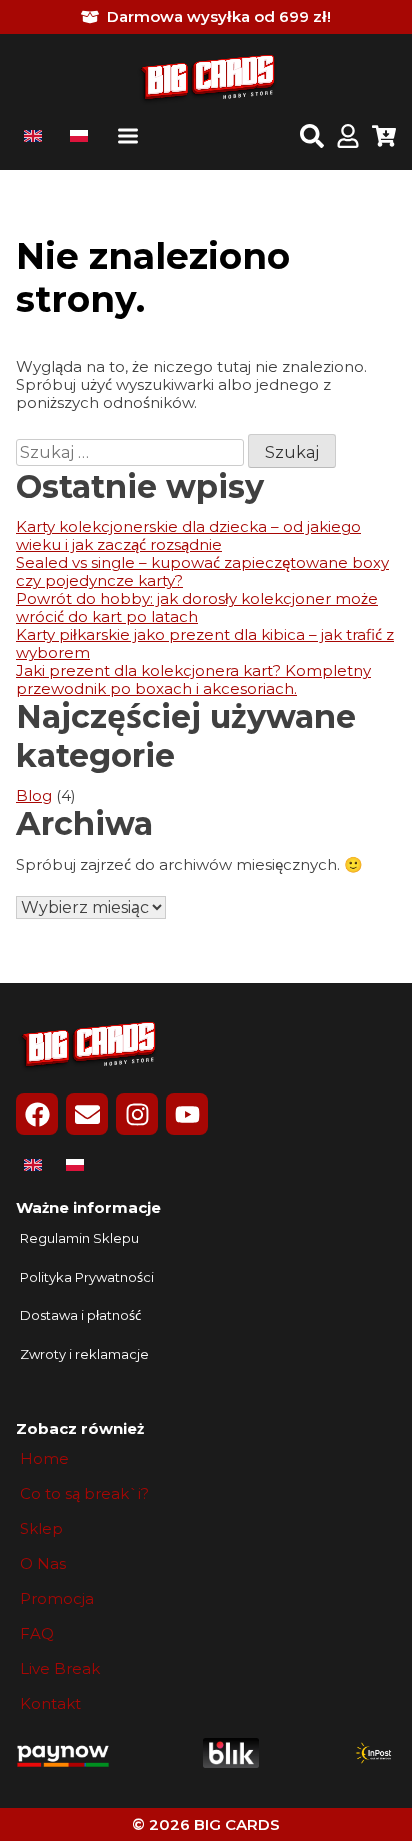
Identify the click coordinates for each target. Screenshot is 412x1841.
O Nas (43, 1564)
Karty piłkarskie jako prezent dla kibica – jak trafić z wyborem (205, 643)
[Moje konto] (348, 138)
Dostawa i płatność (80, 1315)
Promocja (57, 1599)
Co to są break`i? (84, 1494)
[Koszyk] (384, 138)
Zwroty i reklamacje (84, 1354)
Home (44, 1459)
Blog (34, 795)
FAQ (37, 1634)
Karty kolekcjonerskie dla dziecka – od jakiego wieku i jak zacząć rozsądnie (188, 535)
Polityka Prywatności (87, 1277)
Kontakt (50, 1704)
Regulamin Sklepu (79, 1238)
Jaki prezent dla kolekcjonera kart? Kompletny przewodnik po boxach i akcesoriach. (193, 679)
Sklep (41, 1529)
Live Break (60, 1669)
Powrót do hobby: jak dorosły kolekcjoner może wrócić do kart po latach (197, 607)
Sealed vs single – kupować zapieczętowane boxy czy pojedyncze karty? (202, 571)
